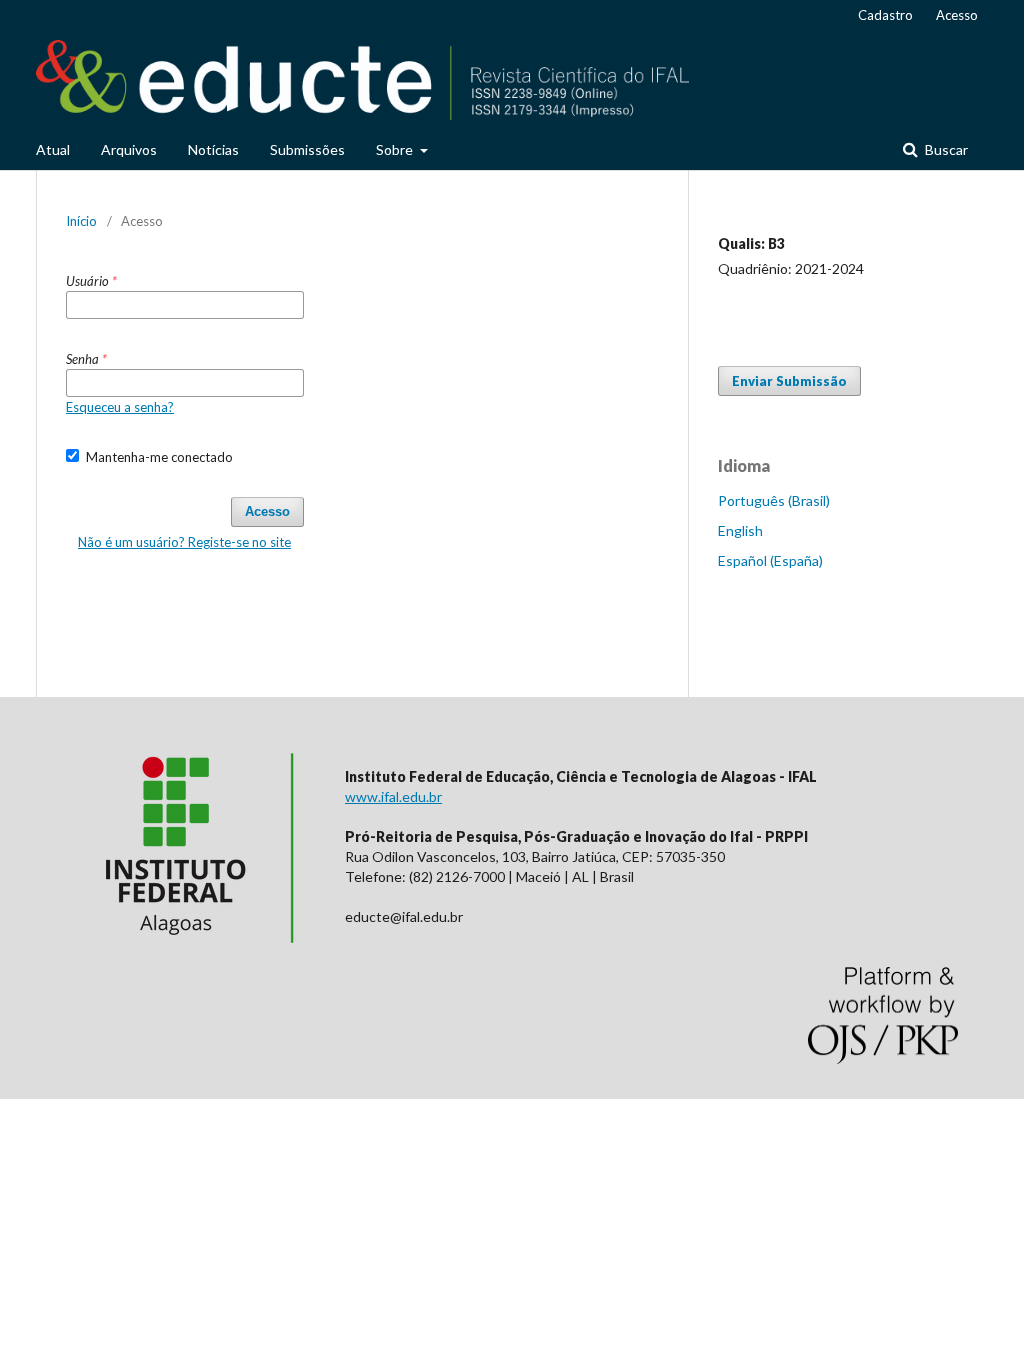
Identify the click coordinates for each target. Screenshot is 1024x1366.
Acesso (957, 15)
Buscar (945, 149)
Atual (53, 149)
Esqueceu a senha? (120, 407)
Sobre (396, 149)
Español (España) (770, 560)
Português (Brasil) (774, 500)
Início (81, 221)
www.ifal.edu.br (393, 796)
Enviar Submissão (789, 381)
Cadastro (885, 15)
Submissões (307, 149)
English (740, 530)
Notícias (213, 149)
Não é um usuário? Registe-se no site (184, 542)
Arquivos (129, 149)
